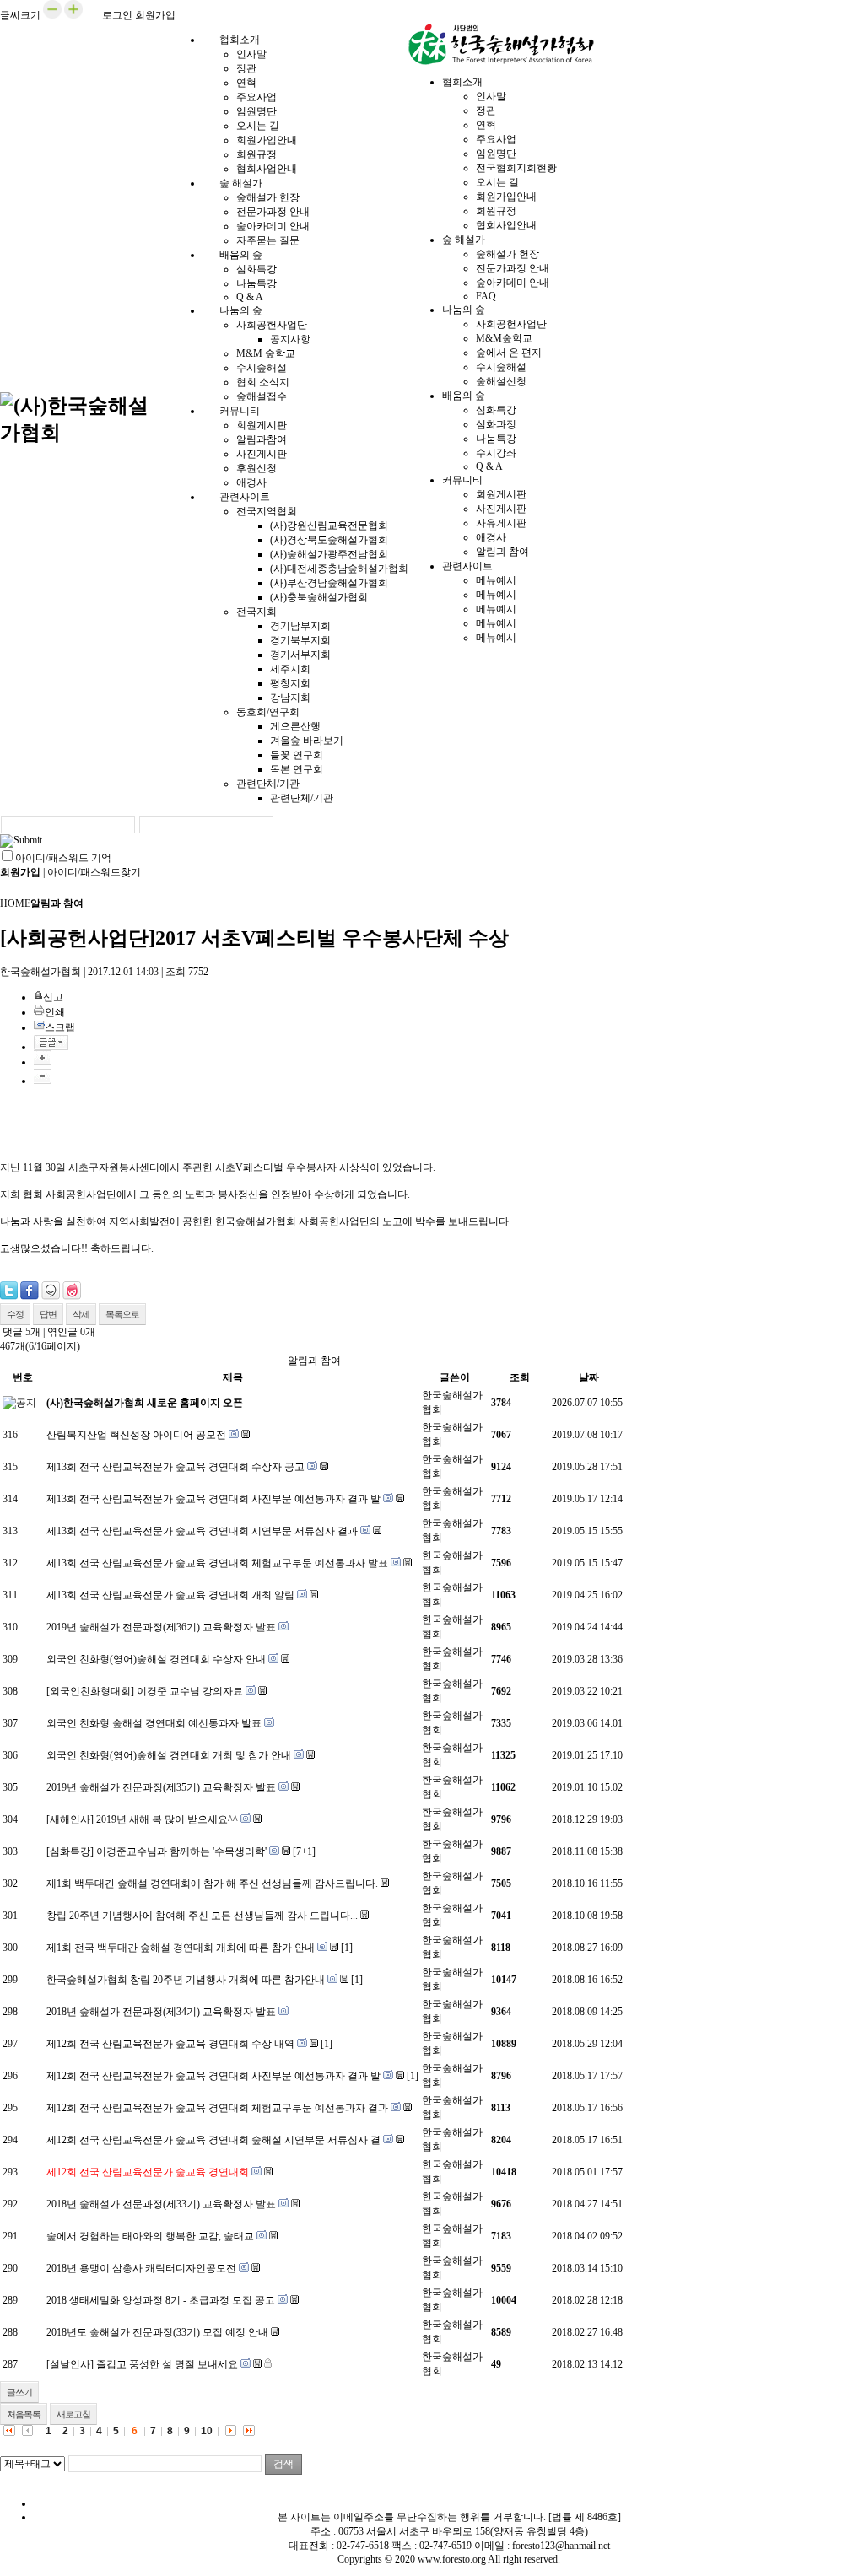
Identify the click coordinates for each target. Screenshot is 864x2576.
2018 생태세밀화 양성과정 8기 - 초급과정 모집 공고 (161, 2300)
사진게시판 (262, 454)
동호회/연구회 (268, 712)
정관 (246, 68)
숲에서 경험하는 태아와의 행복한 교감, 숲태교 (150, 2236)
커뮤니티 (240, 411)
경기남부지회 (300, 626)
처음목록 (24, 2414)
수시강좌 (496, 453)
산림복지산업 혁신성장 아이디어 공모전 (136, 1435)
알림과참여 (262, 439)
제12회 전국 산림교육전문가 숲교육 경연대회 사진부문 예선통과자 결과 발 (213, 2076)
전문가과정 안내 (273, 212)
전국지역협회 (267, 511)
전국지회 (256, 612)
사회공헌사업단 (272, 325)
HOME (15, 903)
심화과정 (496, 424)
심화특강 (256, 269)
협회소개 (240, 40)
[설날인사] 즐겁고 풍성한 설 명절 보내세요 (142, 2364)
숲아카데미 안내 (273, 226)
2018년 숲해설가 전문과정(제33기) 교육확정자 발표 (161, 2204)
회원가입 (155, 15)
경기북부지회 (300, 640)
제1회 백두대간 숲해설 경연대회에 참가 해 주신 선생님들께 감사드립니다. (212, 1883)
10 (207, 2431)
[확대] (43, 1058)
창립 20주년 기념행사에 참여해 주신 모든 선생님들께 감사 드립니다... (202, 1916)
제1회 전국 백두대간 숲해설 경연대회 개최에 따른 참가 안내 (181, 1948)
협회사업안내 (506, 225)
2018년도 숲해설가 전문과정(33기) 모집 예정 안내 (157, 2332)
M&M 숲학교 (266, 353)
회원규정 (256, 154)
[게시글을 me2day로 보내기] (51, 1291)
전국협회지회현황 (516, 168)
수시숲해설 (262, 368)
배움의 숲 (241, 255)
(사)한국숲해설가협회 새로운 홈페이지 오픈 (145, 1403)
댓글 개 (22, 1332)
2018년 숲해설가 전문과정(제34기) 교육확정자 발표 (161, 2012)
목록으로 (122, 1314)
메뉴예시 (496, 580)
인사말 (251, 54)
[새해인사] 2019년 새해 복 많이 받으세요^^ (142, 1819)
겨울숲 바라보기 (307, 741)
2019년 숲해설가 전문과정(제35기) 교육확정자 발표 (161, 1787)
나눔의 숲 (241, 310)
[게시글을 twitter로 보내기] (9, 1291)
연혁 (246, 83)
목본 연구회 (297, 769)
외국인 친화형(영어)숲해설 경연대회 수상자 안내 (156, 1659)
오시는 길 (258, 126)
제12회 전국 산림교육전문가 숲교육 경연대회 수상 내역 (170, 2044)
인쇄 (55, 1012)
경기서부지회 (300, 655)
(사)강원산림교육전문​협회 (329, 525)
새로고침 (73, 2414)
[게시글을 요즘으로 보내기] (72, 1291)
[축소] (43, 1076)
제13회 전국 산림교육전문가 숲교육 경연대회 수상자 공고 (175, 1467)
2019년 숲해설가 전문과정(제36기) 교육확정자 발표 (161, 1627)
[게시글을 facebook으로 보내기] (30, 1291)
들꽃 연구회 (297, 755)
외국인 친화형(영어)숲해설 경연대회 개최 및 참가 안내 (169, 1755)
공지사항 (290, 339)
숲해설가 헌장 (268, 197)
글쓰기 (19, 2392)
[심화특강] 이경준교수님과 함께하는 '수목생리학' (157, 1851)
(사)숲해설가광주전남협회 (329, 554)
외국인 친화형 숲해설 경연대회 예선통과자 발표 (154, 1723)
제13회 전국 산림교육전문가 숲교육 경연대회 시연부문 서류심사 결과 (202, 1531)
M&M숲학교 (504, 338)
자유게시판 (501, 523)
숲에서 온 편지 (509, 353)
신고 (53, 997)
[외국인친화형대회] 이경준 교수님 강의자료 (145, 1691)
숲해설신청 (501, 381)
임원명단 (256, 111)
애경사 (491, 537)
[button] (52, 15)
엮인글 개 (71, 1332)
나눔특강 (256, 283)
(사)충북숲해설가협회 (319, 597)
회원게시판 (262, 425)
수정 (15, 1314)
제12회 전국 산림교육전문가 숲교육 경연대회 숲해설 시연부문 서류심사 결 (213, 2140)
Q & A (489, 466)
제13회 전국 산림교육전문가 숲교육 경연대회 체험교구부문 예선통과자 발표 (217, 1563)
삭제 (81, 1314)
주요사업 (256, 97)
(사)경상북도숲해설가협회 (329, 540)
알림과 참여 (502, 552)
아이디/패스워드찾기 (94, 872)
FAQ (486, 296)
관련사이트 (245, 497)
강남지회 (290, 698)
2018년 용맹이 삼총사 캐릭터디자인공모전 (141, 2268)
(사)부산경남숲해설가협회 (329, 583)
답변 (48, 1314)
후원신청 (256, 468)
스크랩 (60, 1027)
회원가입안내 (267, 140)
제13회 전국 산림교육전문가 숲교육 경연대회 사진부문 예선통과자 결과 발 (213, 1499)
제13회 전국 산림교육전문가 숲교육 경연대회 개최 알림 (170, 1595)
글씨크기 (20, 15)
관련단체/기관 (268, 784)
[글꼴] (51, 1043)
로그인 (117, 15)
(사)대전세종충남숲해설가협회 (339, 569)
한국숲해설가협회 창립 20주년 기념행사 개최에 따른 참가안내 (186, 1980)
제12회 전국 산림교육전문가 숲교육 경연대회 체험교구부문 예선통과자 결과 (217, 2108)
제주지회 (290, 669)
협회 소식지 (263, 382)
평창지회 (290, 683)
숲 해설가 (241, 183)
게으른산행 (295, 726)
